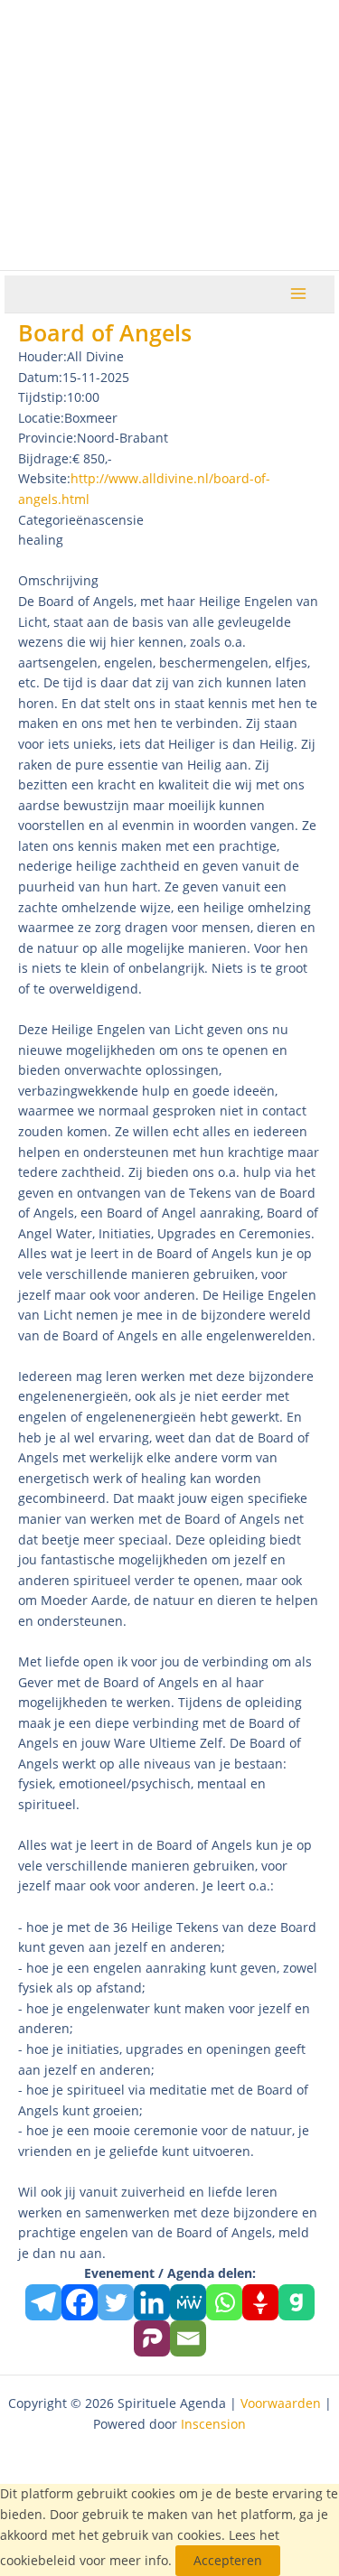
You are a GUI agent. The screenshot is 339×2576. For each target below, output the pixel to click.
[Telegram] (43, 2302)
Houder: (42, 356)
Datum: (40, 377)
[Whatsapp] (224, 2302)
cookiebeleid (38, 2560)
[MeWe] (188, 2302)
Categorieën (55, 520)
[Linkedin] (152, 2302)
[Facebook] (80, 2302)
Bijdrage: (45, 458)
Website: (44, 478)
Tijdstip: (42, 397)
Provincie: (47, 438)
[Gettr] (260, 2302)
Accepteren (228, 2560)
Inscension (213, 2424)
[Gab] (297, 2302)
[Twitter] (116, 2302)
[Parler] (152, 2338)
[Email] (188, 2338)
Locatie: (41, 418)
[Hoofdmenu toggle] (299, 294)
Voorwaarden (281, 2403)
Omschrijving (58, 580)
